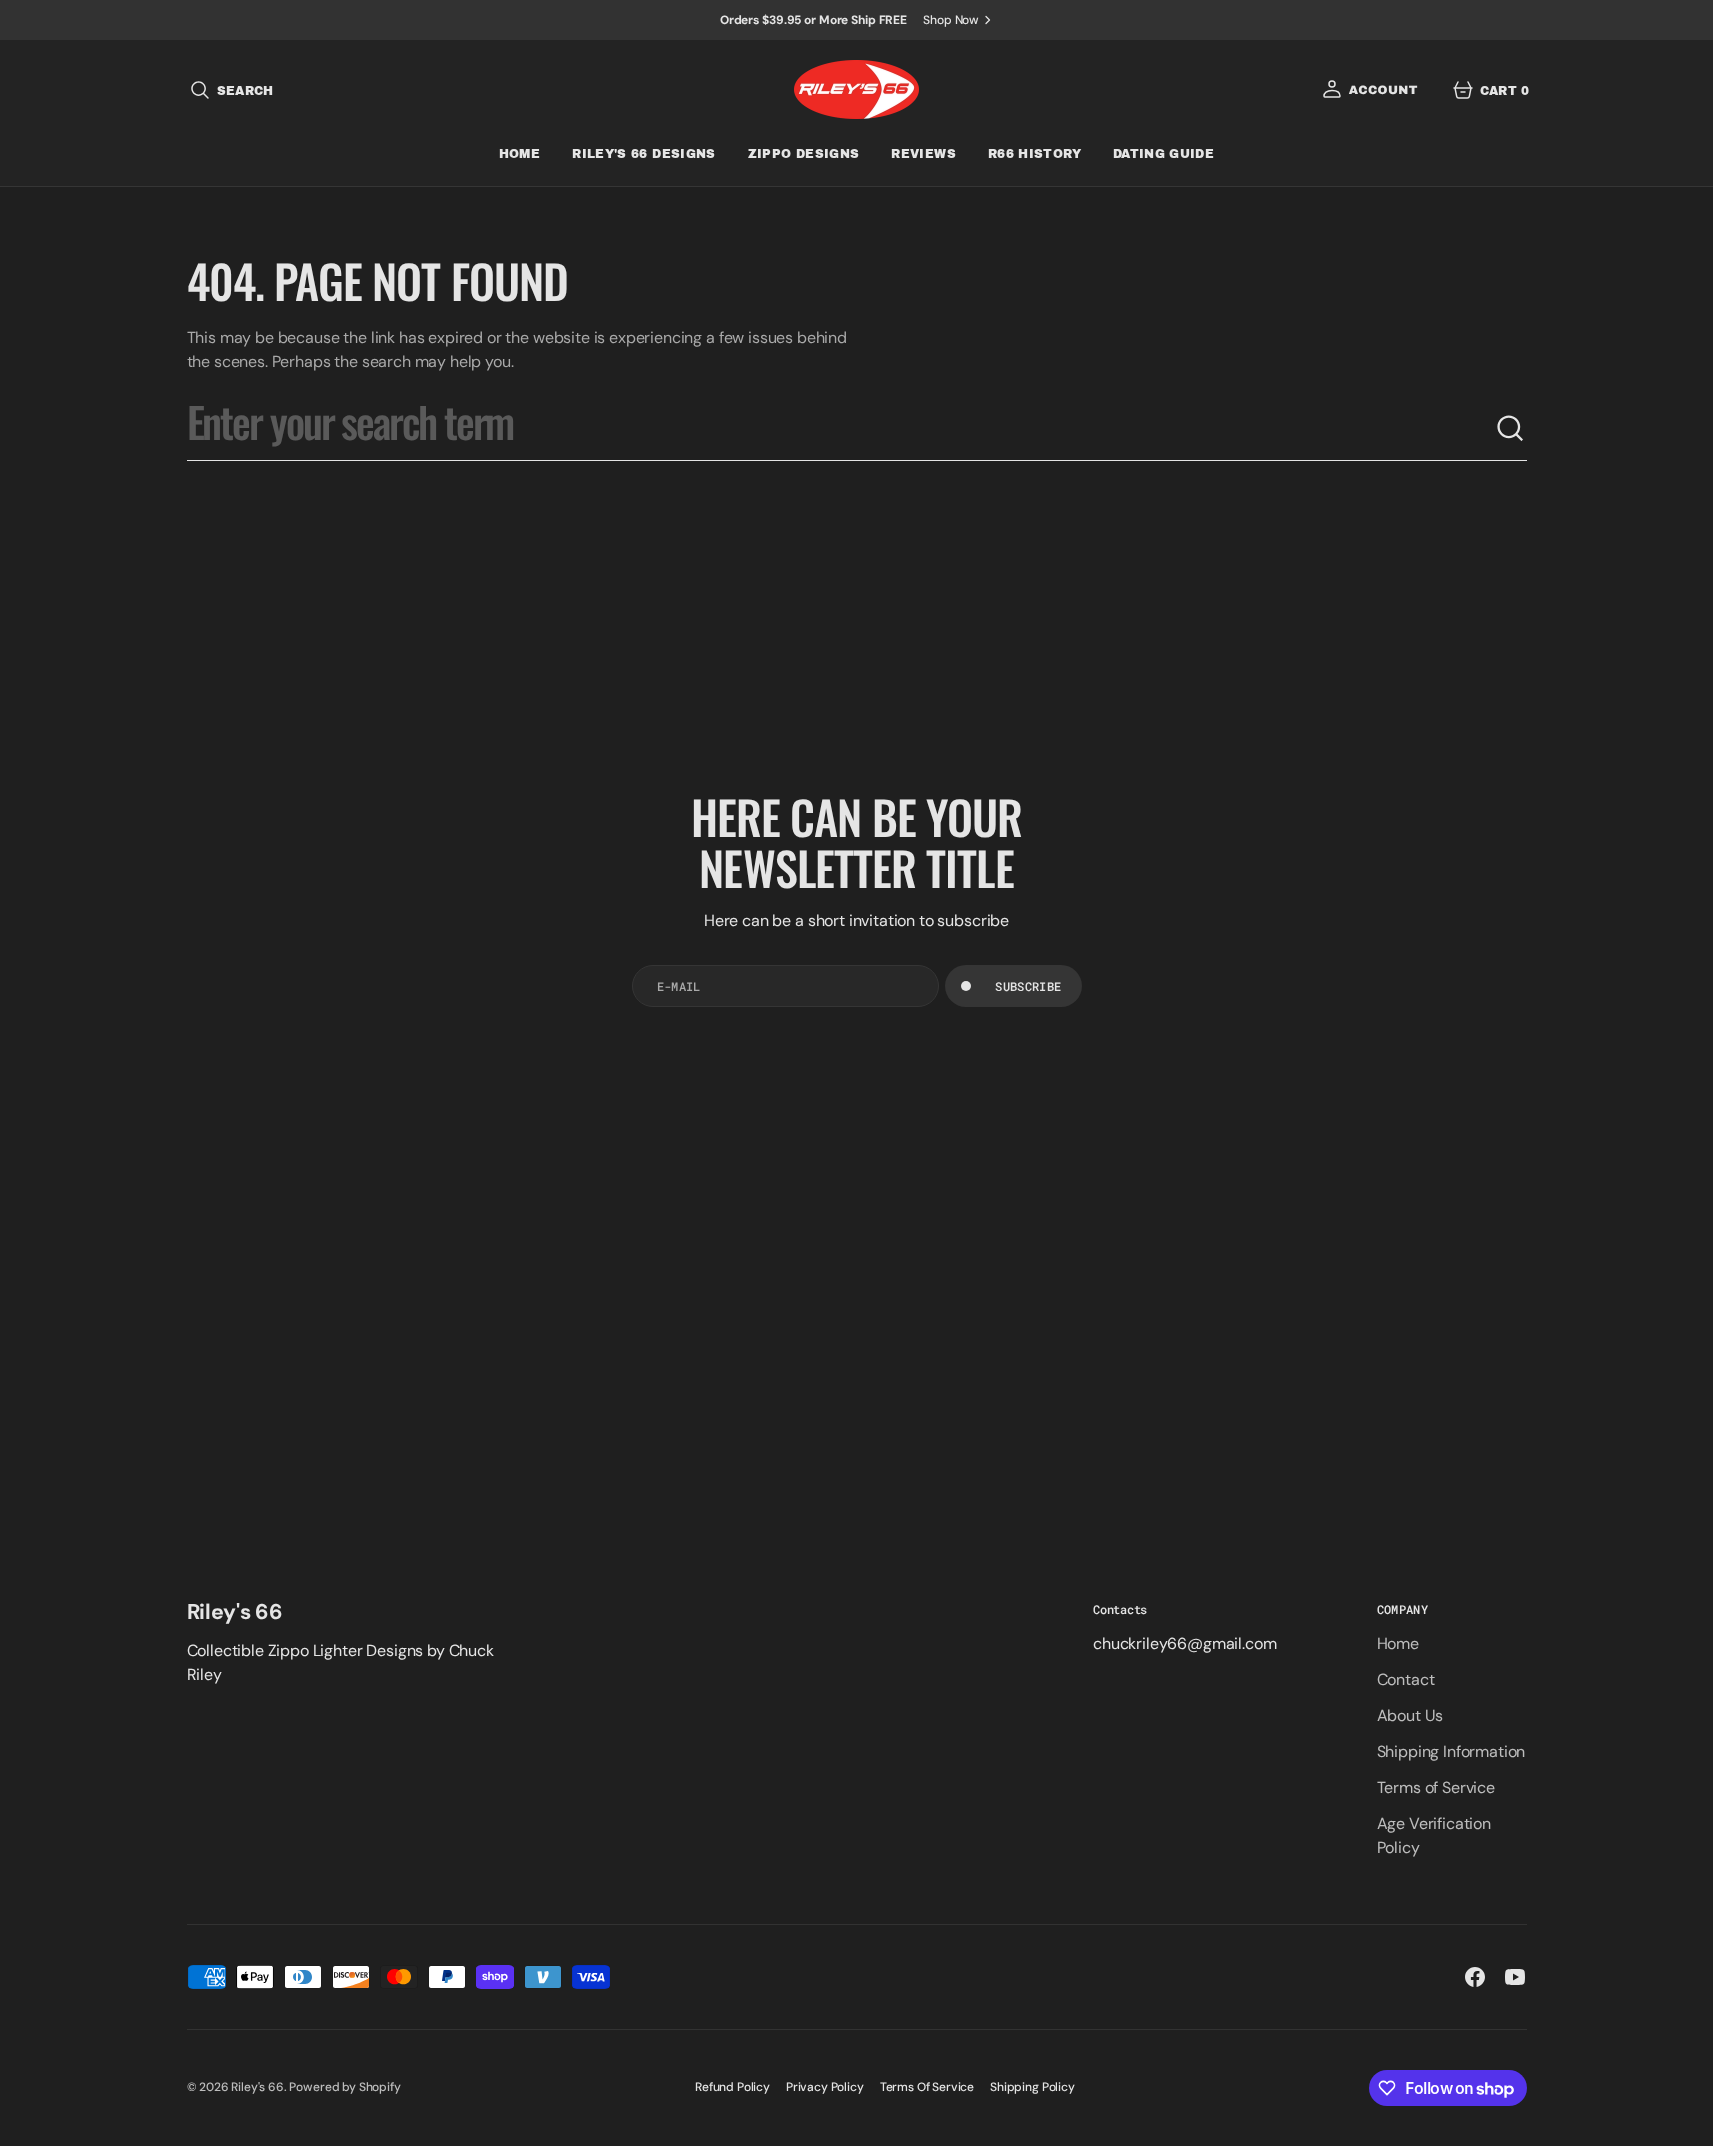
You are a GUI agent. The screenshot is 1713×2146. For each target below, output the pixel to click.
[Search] (1511, 429)
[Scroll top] (1689, 2122)
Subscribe (1028, 986)
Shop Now (951, 20)
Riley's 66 (257, 2087)
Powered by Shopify (344, 2087)
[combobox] (841, 429)
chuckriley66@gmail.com (1184, 1643)
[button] (230, 90)
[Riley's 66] (856, 89)
